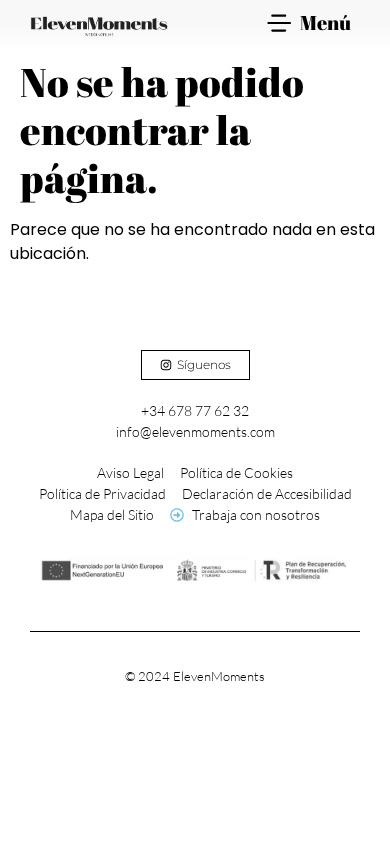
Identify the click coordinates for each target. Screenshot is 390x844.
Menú (325, 22)
